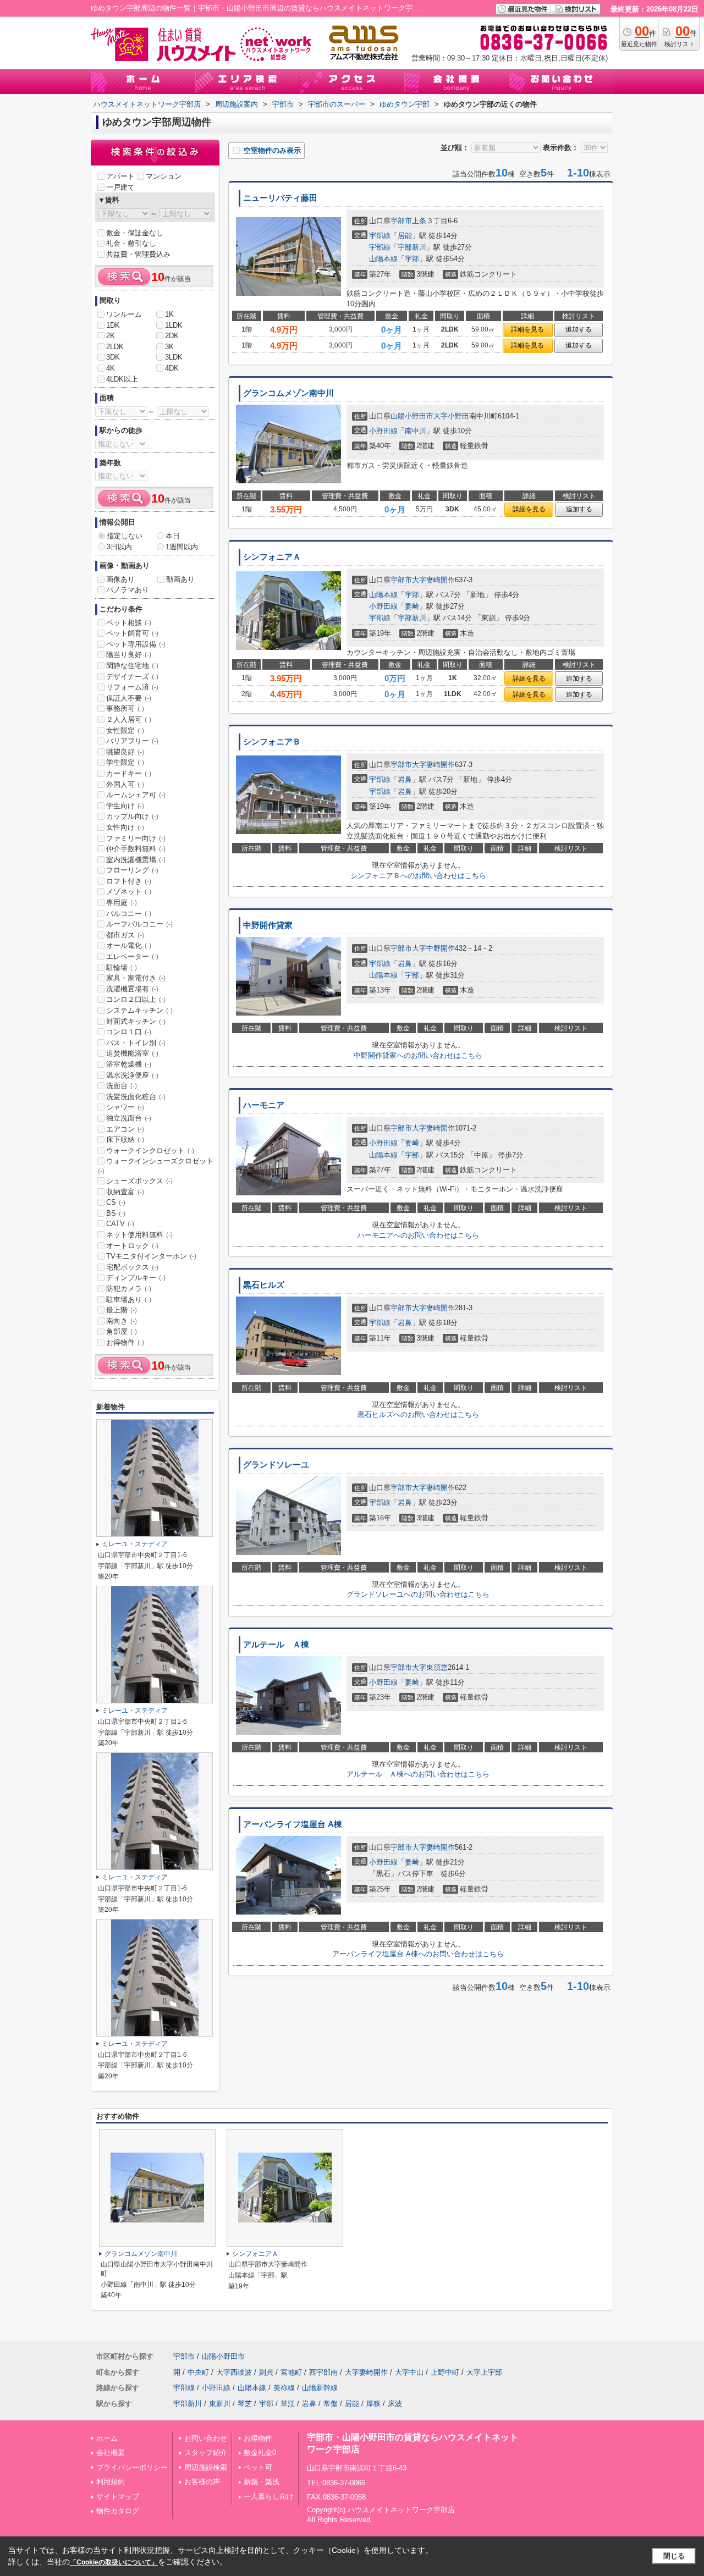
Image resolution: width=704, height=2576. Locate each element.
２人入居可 (129, 719)
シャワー (125, 1107)
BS (116, 1213)
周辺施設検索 (206, 2467)
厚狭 (373, 2404)
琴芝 (245, 2404)
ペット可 (258, 2467)
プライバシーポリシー (132, 2467)
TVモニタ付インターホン (151, 1256)
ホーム (107, 2438)
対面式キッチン (136, 1021)
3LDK (174, 357)
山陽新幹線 (320, 2388)
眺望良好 (125, 752)
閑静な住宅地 (132, 666)
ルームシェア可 (136, 795)
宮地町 (291, 2372)
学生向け (125, 806)
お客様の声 (202, 2482)
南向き (122, 1321)
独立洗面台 (129, 1118)
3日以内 (119, 547)
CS (116, 1202)
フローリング (132, 870)
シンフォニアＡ (272, 557)
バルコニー (129, 914)
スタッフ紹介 (206, 2453)
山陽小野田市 (412, 416)
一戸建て (120, 187)
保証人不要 (129, 698)
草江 (288, 2404)
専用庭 (122, 903)
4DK (172, 368)
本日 (173, 536)
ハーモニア (264, 1105)
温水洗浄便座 (132, 1075)
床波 (395, 2404)
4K (111, 368)
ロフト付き (129, 881)
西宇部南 (323, 2372)
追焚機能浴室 (132, 1053)
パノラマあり (128, 590)
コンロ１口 (129, 1032)
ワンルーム (124, 314)
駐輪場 (122, 967)
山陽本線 (383, 259)
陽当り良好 (129, 655)
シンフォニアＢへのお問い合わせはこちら (418, 876)
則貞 (266, 2372)
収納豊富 (125, 1192)
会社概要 (111, 2453)
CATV (120, 1224)
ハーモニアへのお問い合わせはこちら (418, 1235)
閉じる (674, 2556)
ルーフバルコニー (139, 924)
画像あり (120, 579)
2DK (172, 336)
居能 (405, 236)
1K (169, 314)
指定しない (125, 536)
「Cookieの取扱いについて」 (114, 2562)
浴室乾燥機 (129, 1064)
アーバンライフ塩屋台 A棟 (293, 1824)
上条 (419, 221)
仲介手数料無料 (136, 849)
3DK (113, 357)
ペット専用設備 (136, 644)
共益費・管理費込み (138, 254)
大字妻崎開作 (433, 580)
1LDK (174, 325)
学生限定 (125, 762)
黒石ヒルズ (264, 1285)
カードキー (129, 773)
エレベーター (132, 956)
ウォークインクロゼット (150, 1151)
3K (169, 347)
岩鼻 (405, 779)
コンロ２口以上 (136, 999)
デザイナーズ (132, 677)
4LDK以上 (122, 379)
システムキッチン (139, 1010)
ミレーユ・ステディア (135, 1544)
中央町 (198, 2372)
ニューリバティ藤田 (280, 198)
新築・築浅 (262, 2482)
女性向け (125, 827)
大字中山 (409, 2372)
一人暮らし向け (269, 2497)
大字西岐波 (234, 2372)
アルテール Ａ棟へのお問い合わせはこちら (418, 1774)
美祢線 (284, 2388)
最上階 (122, 1310)
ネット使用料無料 (139, 1235)
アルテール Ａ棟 (276, 1645)
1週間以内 (182, 547)
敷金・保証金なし (135, 233)
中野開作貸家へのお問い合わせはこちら (418, 1055)
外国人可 (125, 784)
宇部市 (401, 221)
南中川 (416, 431)
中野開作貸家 (268, 925)
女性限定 (125, 730)
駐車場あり (129, 1300)
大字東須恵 (430, 1667)
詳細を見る (527, 329)
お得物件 (125, 1342)
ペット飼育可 (132, 633)
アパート (120, 176)
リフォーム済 (132, 687)
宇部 (412, 259)
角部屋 (122, 1331)
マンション (164, 176)
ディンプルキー (136, 1278)
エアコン (125, 1129)
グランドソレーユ (276, 1465)
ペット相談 (129, 623)
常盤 (331, 2404)
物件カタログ (118, 2511)
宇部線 (380, 236)
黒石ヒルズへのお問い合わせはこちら (418, 1414)
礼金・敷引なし (131, 243)
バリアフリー (132, 741)
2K (111, 336)
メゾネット (129, 892)
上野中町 (445, 2372)
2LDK (115, 347)
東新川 (220, 2404)
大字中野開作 (433, 948)
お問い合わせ (206, 2438)
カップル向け (132, 816)
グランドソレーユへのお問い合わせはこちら (418, 1594)
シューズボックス (139, 1181)
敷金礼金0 (260, 2453)
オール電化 (129, 945)
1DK (113, 325)
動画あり (180, 579)
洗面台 (122, 1086)
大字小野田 (451, 416)
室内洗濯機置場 (136, 860)
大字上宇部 (484, 2372)
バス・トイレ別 (136, 1043)
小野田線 (383, 431)
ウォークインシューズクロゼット (156, 1166)
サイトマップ (118, 2497)
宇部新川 (412, 247)
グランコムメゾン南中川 (288, 393)
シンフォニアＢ (272, 742)
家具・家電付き (136, 978)
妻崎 (412, 606)
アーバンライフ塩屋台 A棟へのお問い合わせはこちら (418, 1954)
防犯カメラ (129, 1289)
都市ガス (125, 935)
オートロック (132, 1246)
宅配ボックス (132, 1267)
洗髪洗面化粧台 (136, 1097)
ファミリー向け (136, 838)
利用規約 (111, 2482)
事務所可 (125, 708)
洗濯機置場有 (132, 989)
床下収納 (125, 1140)
